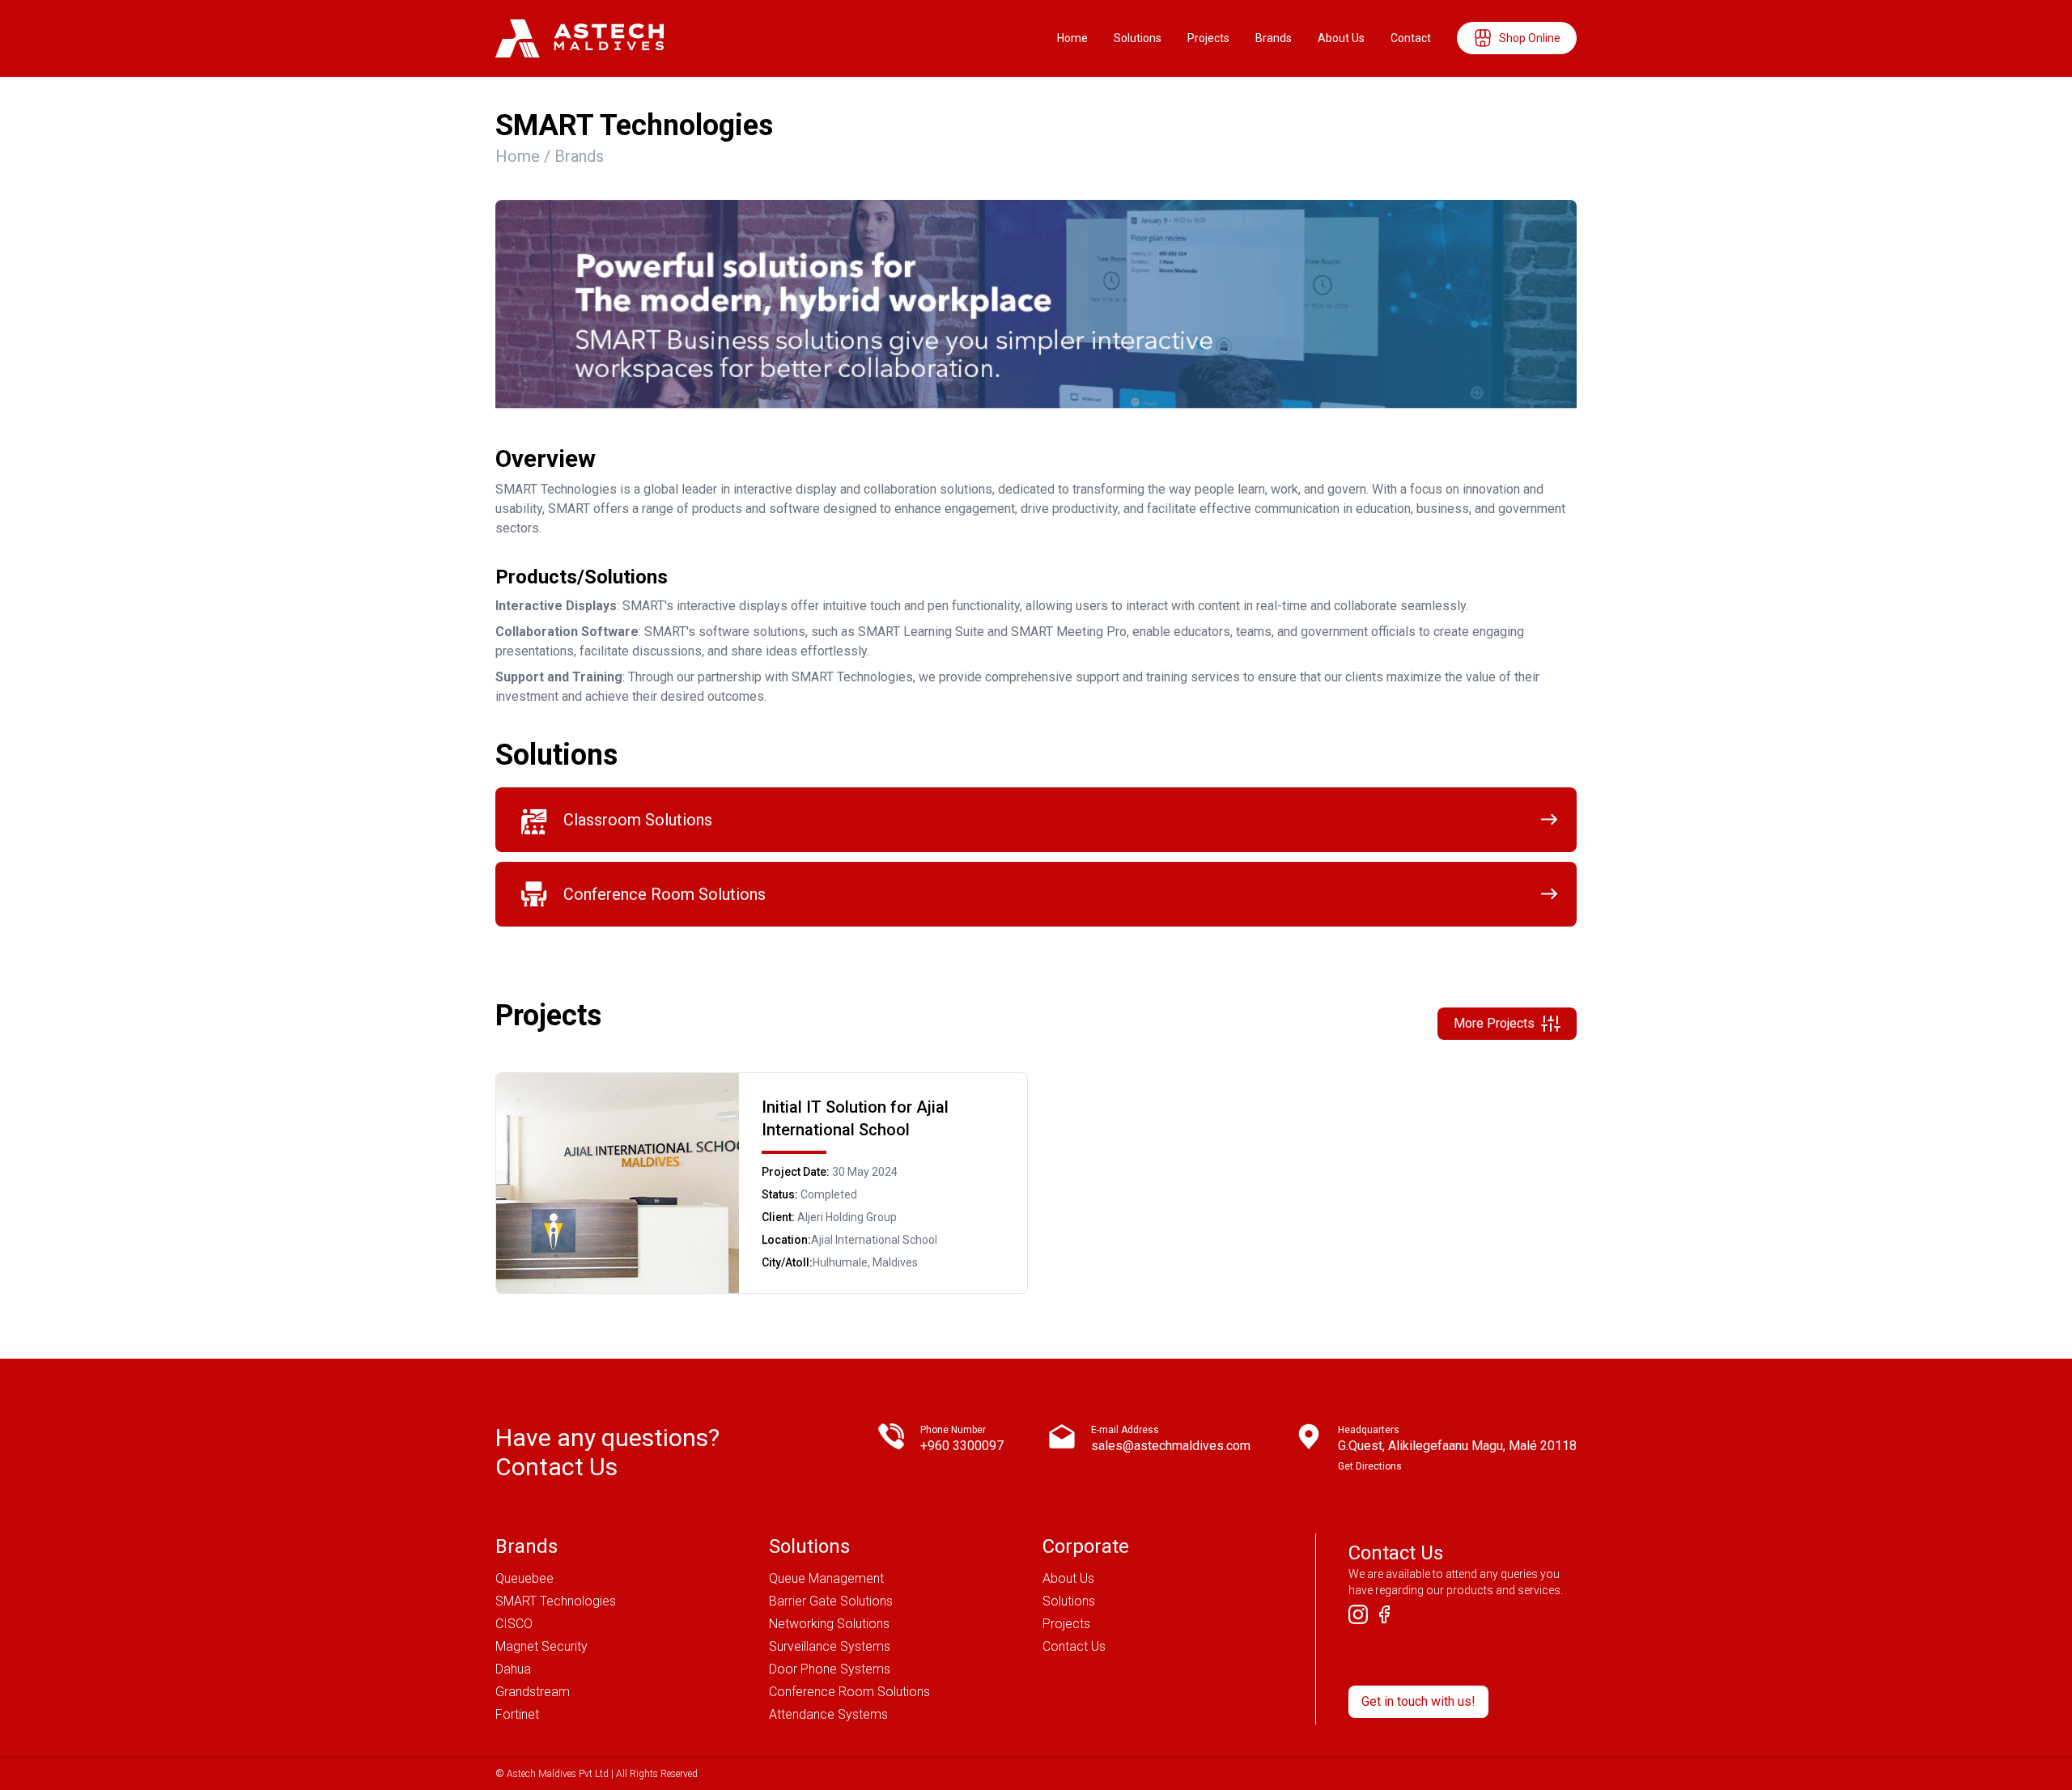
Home (1072, 38)
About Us (1341, 38)
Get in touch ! (1418, 1701)
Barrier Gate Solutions (831, 1601)
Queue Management (826, 1578)
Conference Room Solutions (849, 1692)
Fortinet (517, 1714)
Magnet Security (541, 1646)
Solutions (1138, 38)
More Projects (1494, 1023)
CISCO (514, 1624)
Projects (1208, 38)
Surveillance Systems (830, 1646)
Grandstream (533, 1692)
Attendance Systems (828, 1714)
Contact (1411, 38)
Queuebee (524, 1578)
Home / (525, 156)
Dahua (513, 1669)
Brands (1274, 38)
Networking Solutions (829, 1624)
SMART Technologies (556, 1601)
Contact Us (1074, 1646)
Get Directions (1370, 1466)
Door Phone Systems (830, 1669)
